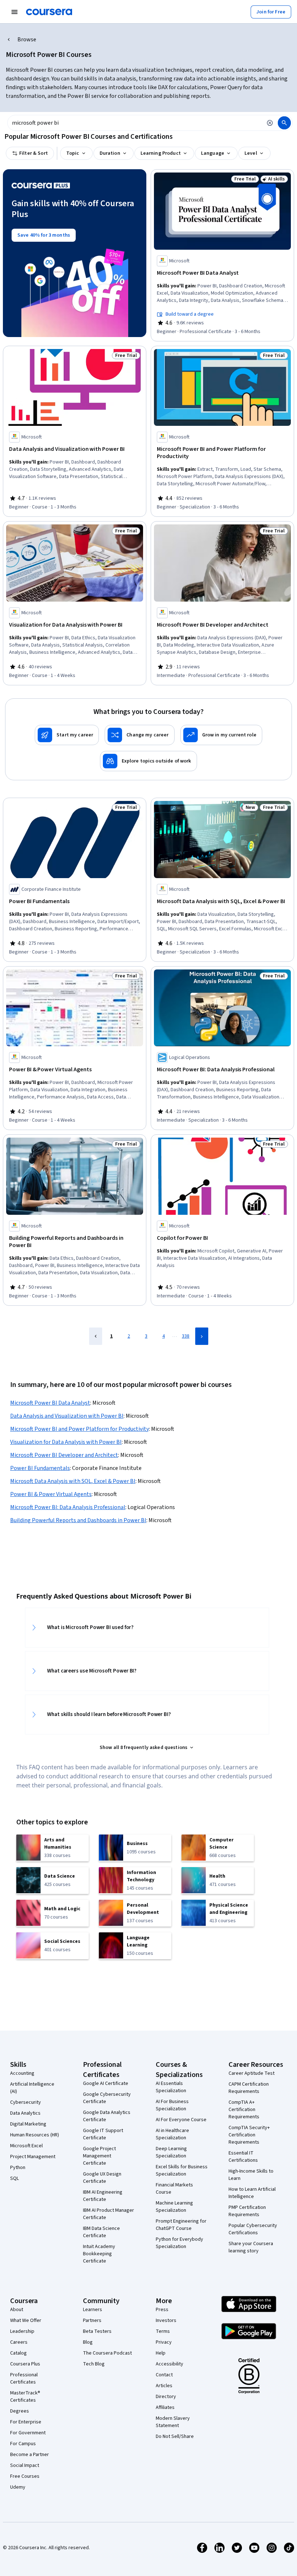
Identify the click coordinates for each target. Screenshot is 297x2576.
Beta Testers (97, 2331)
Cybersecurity (26, 2102)
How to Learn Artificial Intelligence (252, 2193)
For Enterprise (26, 2422)
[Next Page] (202, 1336)
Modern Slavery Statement (173, 2422)
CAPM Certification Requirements (249, 2088)
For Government (28, 2433)
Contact (164, 2375)
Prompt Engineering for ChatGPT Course (181, 2225)
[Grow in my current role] (221, 735)
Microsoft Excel (26, 2146)
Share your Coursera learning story (251, 2247)
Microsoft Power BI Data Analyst (50, 1403)
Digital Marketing (28, 2124)
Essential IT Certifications (243, 2157)
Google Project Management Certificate (99, 2156)
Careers (19, 2342)
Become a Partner (30, 2455)
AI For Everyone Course (181, 2120)
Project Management (33, 2157)
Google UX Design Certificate (102, 2178)
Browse (27, 40)
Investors (166, 2321)
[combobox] (135, 123)
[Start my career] (67, 735)
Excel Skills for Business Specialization (182, 2170)
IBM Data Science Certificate (101, 2232)
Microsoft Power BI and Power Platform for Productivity (80, 1429)
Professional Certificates (24, 2378)
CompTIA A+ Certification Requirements (244, 2110)
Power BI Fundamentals (40, 1468)
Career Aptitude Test (252, 2073)
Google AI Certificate (106, 2083)
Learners (93, 2310)
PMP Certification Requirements (247, 2211)
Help (161, 2353)
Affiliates (165, 2407)
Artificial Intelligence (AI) (32, 2088)
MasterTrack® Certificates (25, 2397)
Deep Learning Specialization (171, 2152)
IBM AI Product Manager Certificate (108, 2214)
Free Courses (25, 2476)
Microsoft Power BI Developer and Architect (64, 1455)
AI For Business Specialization (172, 2105)
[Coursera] (49, 12)
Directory (166, 2397)
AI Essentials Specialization (171, 2087)
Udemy (18, 2487)
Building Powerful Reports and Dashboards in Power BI (78, 1520)
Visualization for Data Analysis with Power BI (66, 1442)
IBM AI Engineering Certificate (103, 2196)
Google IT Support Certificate (103, 2134)
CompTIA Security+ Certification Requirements (249, 2135)
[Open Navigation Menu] (14, 12)
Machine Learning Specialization (174, 2207)
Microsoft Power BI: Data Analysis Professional (68, 1507)
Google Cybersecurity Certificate (107, 2098)
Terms (163, 2331)
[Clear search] (270, 123)
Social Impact (25, 2465)
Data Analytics (25, 2113)
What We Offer (26, 2321)
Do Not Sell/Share (175, 2436)
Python (18, 2168)
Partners (92, 2321)
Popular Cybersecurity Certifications (253, 2229)
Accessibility (170, 2364)
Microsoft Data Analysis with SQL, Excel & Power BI (73, 1481)
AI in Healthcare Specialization (172, 2134)
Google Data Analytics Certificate (107, 2116)
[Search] (284, 123)
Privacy (164, 2342)
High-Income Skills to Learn (251, 2175)
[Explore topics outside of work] (148, 761)
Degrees (20, 2411)
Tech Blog (94, 2364)
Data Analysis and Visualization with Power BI (67, 1416)
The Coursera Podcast (107, 2353)
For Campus (23, 2444)
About (17, 2310)
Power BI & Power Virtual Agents (51, 1494)
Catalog (18, 2353)
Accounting (22, 2073)
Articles (164, 2386)
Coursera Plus (25, 2364)
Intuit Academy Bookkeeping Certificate (99, 2254)
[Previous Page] (96, 1336)
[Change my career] (139, 735)
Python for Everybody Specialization (179, 2243)
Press (162, 2310)
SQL (14, 2178)
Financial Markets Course (174, 2189)
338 (186, 1336)
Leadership (22, 2331)
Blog (88, 2342)
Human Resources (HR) (35, 2135)
